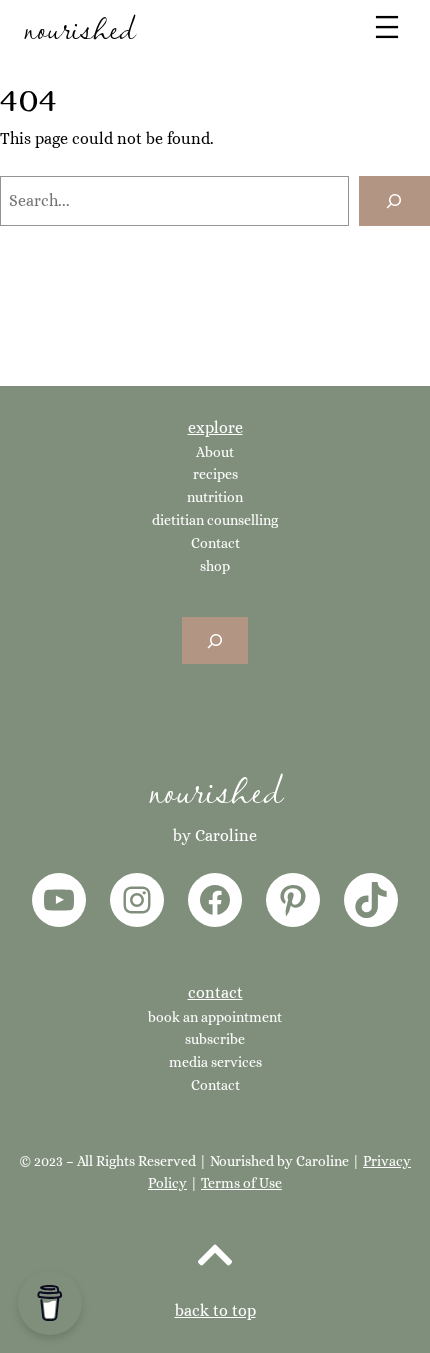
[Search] (394, 201)
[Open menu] (387, 27)
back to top (215, 1310)
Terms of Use (241, 1183)
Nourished (215, 789)
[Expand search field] (215, 640)
